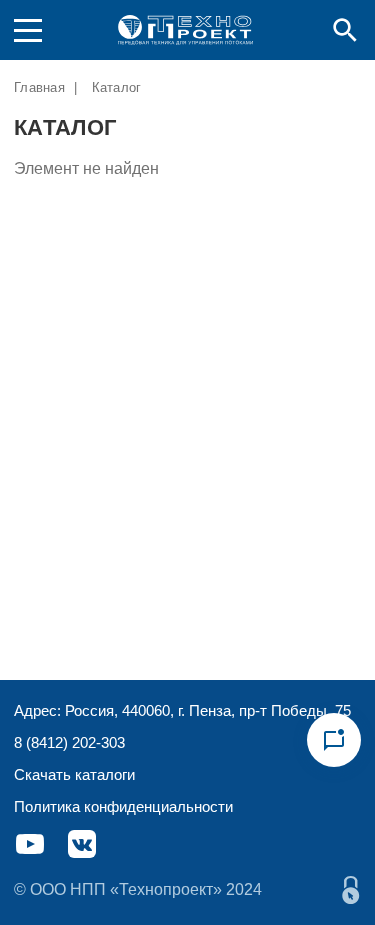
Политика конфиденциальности (123, 806)
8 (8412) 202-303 (69, 742)
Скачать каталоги (74, 774)
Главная (39, 87)
